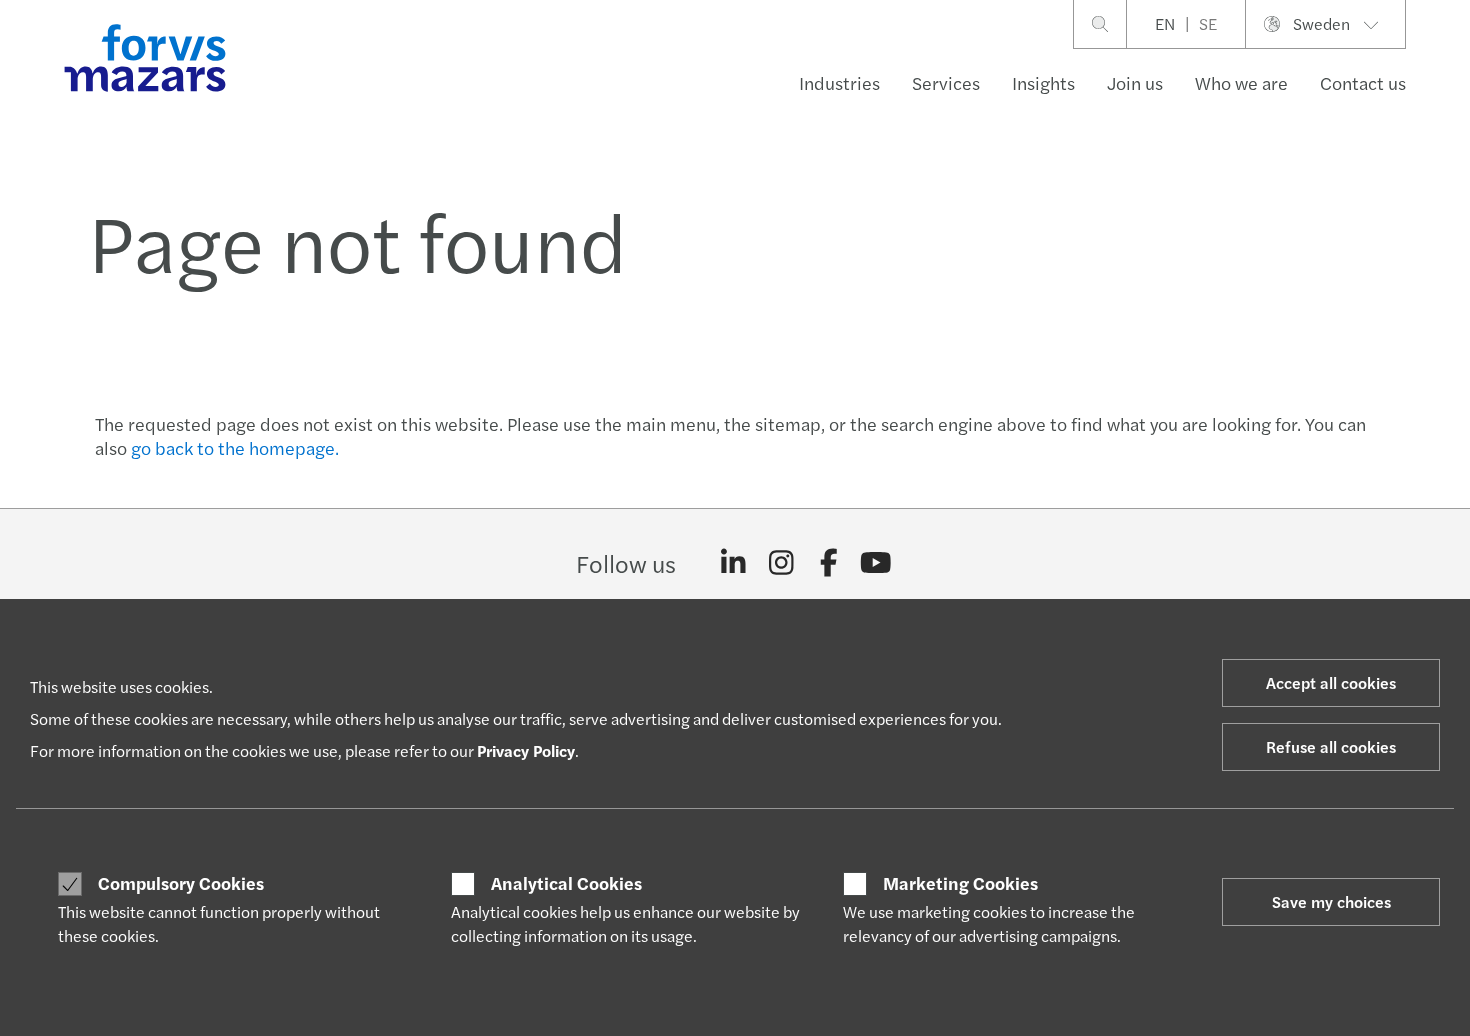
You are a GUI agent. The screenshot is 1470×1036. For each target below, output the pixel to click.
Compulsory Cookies (181, 883)
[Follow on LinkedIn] (733, 563)
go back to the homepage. (235, 447)
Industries (839, 82)
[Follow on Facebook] (828, 563)
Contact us (1363, 82)
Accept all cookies (1331, 682)
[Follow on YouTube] (876, 563)
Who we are (1241, 82)
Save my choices (1331, 901)
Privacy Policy (526, 750)
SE (1208, 23)
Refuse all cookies (1331, 746)
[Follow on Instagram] (781, 563)
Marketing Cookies (960, 883)
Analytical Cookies (566, 883)
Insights (1043, 82)
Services (946, 82)
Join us (1135, 82)
